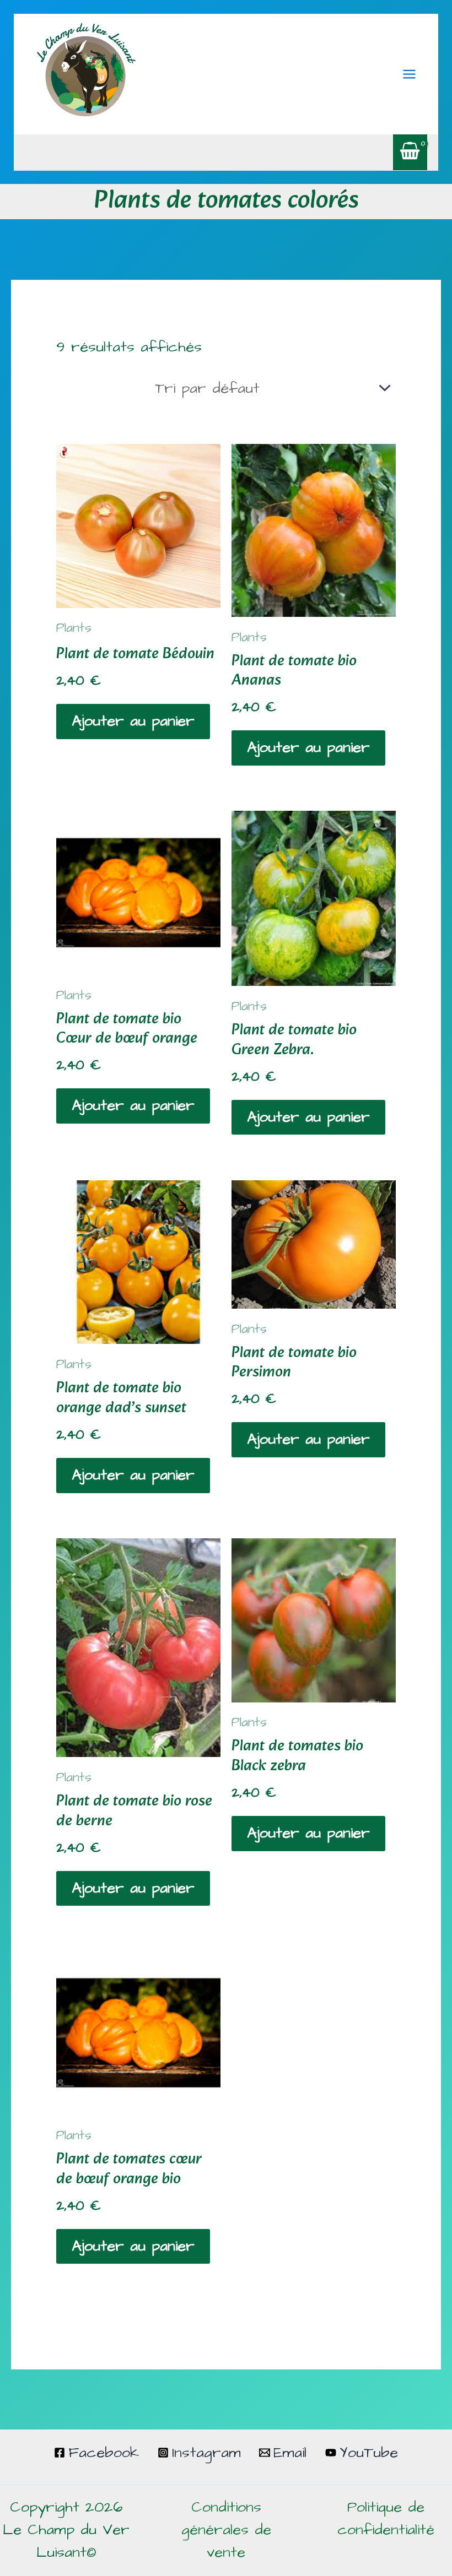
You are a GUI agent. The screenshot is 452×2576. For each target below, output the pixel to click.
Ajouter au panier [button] (133, 721)
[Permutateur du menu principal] (409, 74)
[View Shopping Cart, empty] (410, 152)
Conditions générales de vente (226, 2530)
